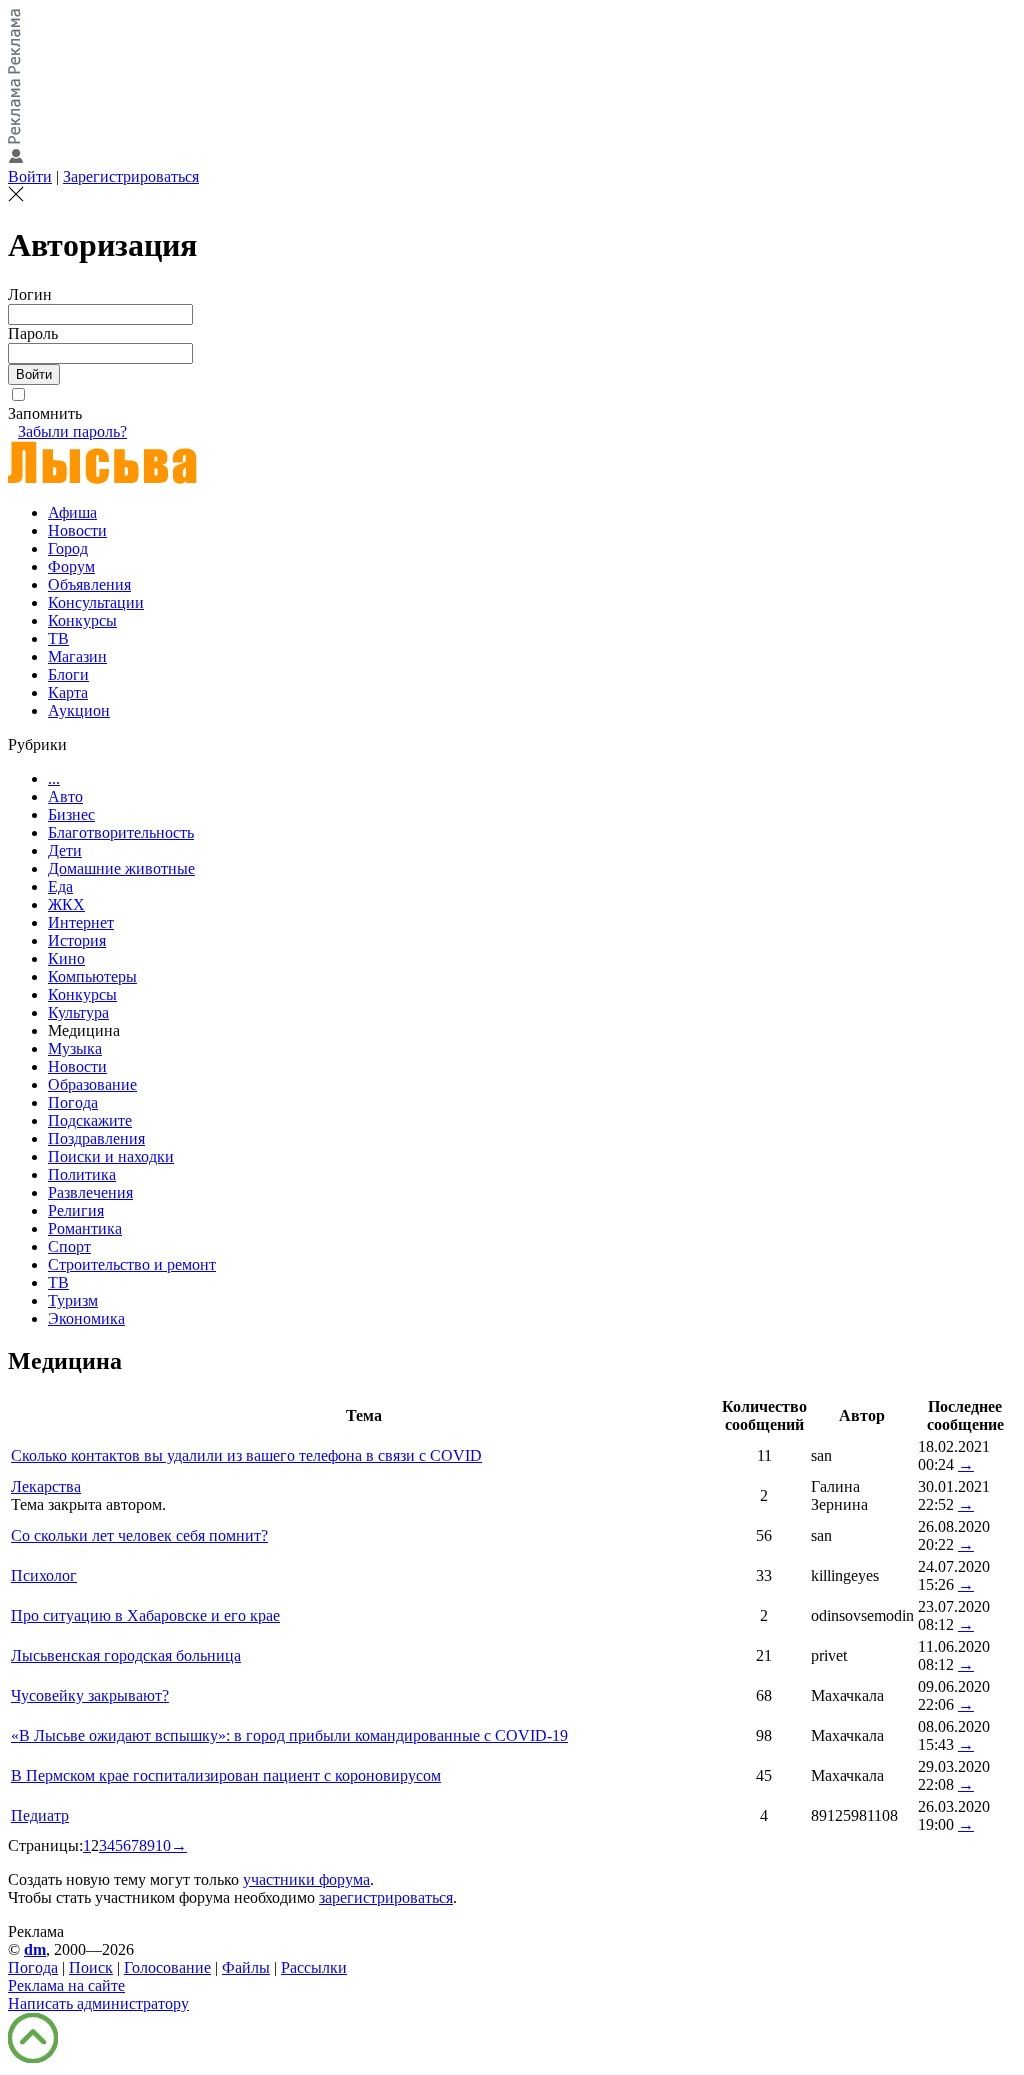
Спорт (69, 1246)
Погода (73, 1102)
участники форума (306, 1879)
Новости (77, 530)
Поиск (91, 1967)
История (77, 940)
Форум (71, 566)
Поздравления (96, 1138)
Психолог (44, 1575)
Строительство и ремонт (132, 1264)
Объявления (89, 584)
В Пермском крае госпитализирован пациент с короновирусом (226, 1775)
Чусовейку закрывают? (90, 1695)
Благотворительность (121, 832)
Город (68, 548)
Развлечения (90, 1192)
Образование (92, 1084)
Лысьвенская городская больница (126, 1655)
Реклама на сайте (66, 1985)
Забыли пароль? (72, 431)
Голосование (167, 1967)
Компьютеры (92, 976)
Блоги (68, 674)
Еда (60, 886)
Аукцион (79, 710)
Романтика (85, 1228)
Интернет (81, 922)
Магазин (77, 656)
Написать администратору (98, 2003)
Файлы (246, 1967)
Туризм (73, 1300)
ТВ (58, 638)
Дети (65, 850)
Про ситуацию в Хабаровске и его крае (145, 1615)
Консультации (96, 602)
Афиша (72, 512)
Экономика (86, 1318)
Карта (68, 692)
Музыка (75, 1048)
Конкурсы (82, 620)
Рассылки (314, 1967)
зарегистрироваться (386, 1897)
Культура (78, 1012)
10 (163, 1845)
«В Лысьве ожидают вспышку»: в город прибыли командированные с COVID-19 (289, 1735)
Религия (76, 1210)
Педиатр (40, 1815)
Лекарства (46, 1486)
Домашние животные (121, 868)
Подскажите (90, 1120)
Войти (30, 176)
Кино (66, 958)
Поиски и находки (111, 1156)
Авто (65, 796)
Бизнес (71, 814)
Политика (82, 1174)
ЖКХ (66, 904)
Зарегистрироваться (131, 176)
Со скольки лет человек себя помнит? (139, 1535)
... (54, 778)
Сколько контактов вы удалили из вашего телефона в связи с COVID (246, 1455)
